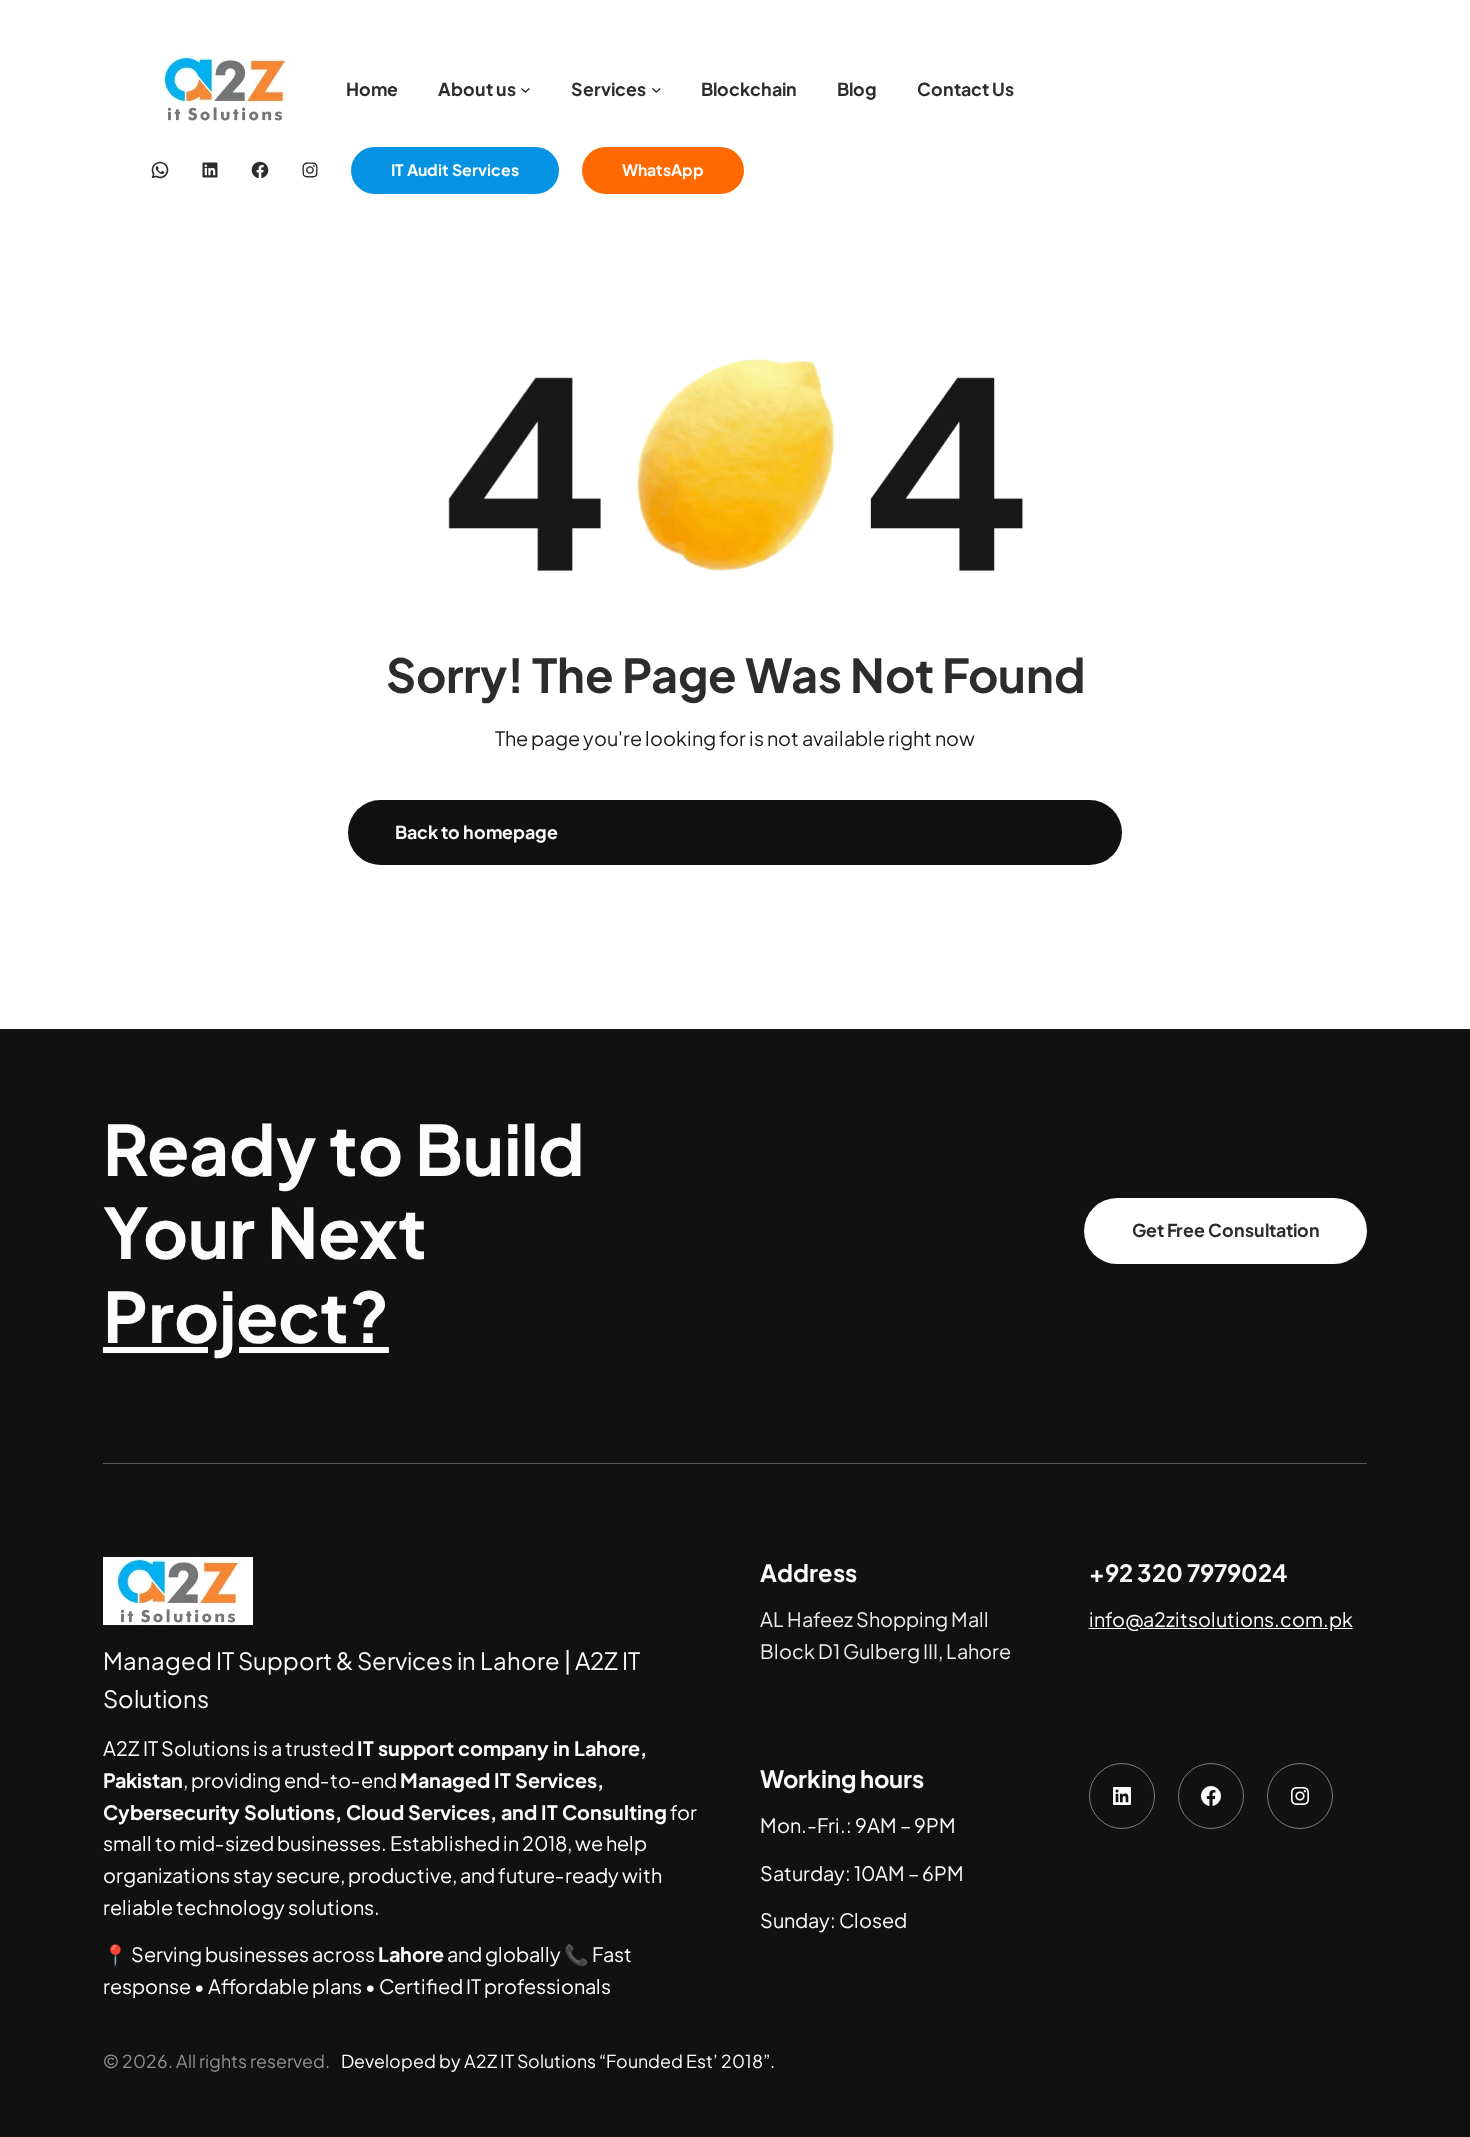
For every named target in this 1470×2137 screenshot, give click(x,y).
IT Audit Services (455, 170)
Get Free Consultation (1226, 1230)
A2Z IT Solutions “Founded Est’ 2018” (617, 2061)
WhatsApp (663, 170)
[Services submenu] (656, 89)
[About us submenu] (525, 89)
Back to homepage (476, 832)
